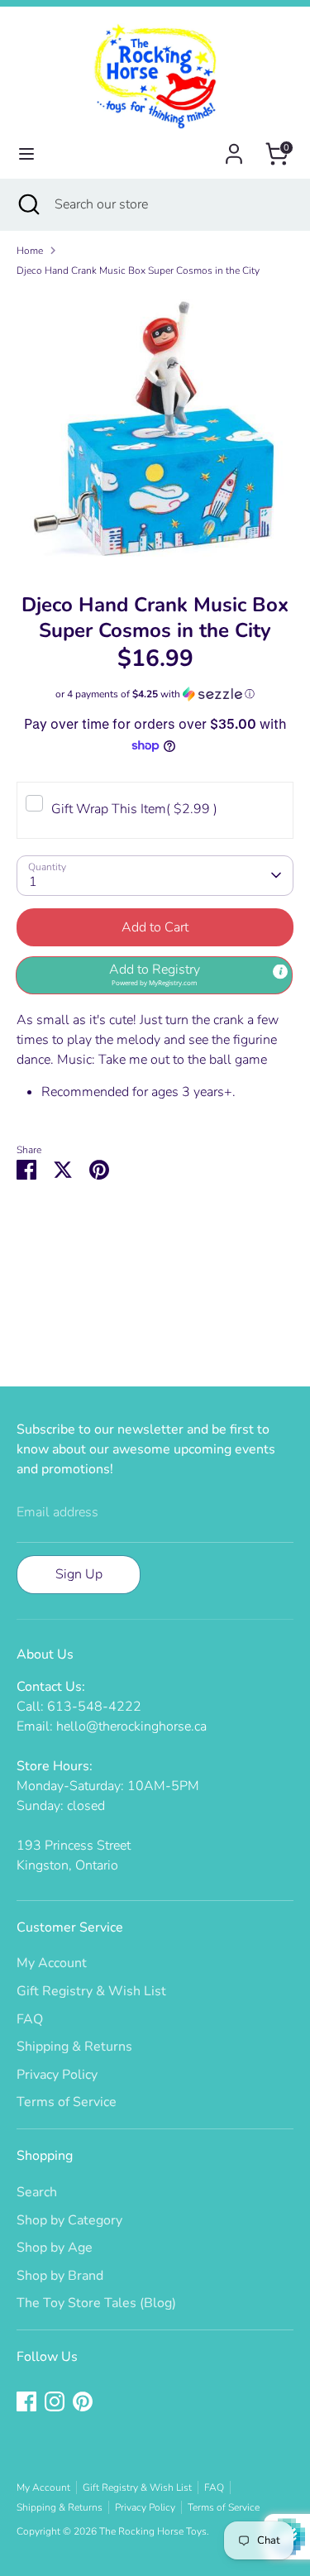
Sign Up (79, 1574)
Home (30, 251)
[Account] (234, 147)
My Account (52, 1963)
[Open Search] (27, 204)
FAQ (30, 2019)
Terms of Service (67, 2102)
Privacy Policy (57, 2075)
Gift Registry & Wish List (91, 1991)
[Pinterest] (83, 2401)
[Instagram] (55, 2401)
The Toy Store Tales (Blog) (96, 2303)
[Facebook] (26, 2401)
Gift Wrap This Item (134, 809)
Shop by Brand (60, 2276)
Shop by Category (69, 2220)
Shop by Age (55, 2248)
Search (37, 2192)
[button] (155, 694)
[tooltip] (280, 972)
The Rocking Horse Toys (153, 2531)
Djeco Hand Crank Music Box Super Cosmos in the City (138, 271)
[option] (155, 429)
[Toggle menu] (26, 154)
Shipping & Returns (74, 2047)
